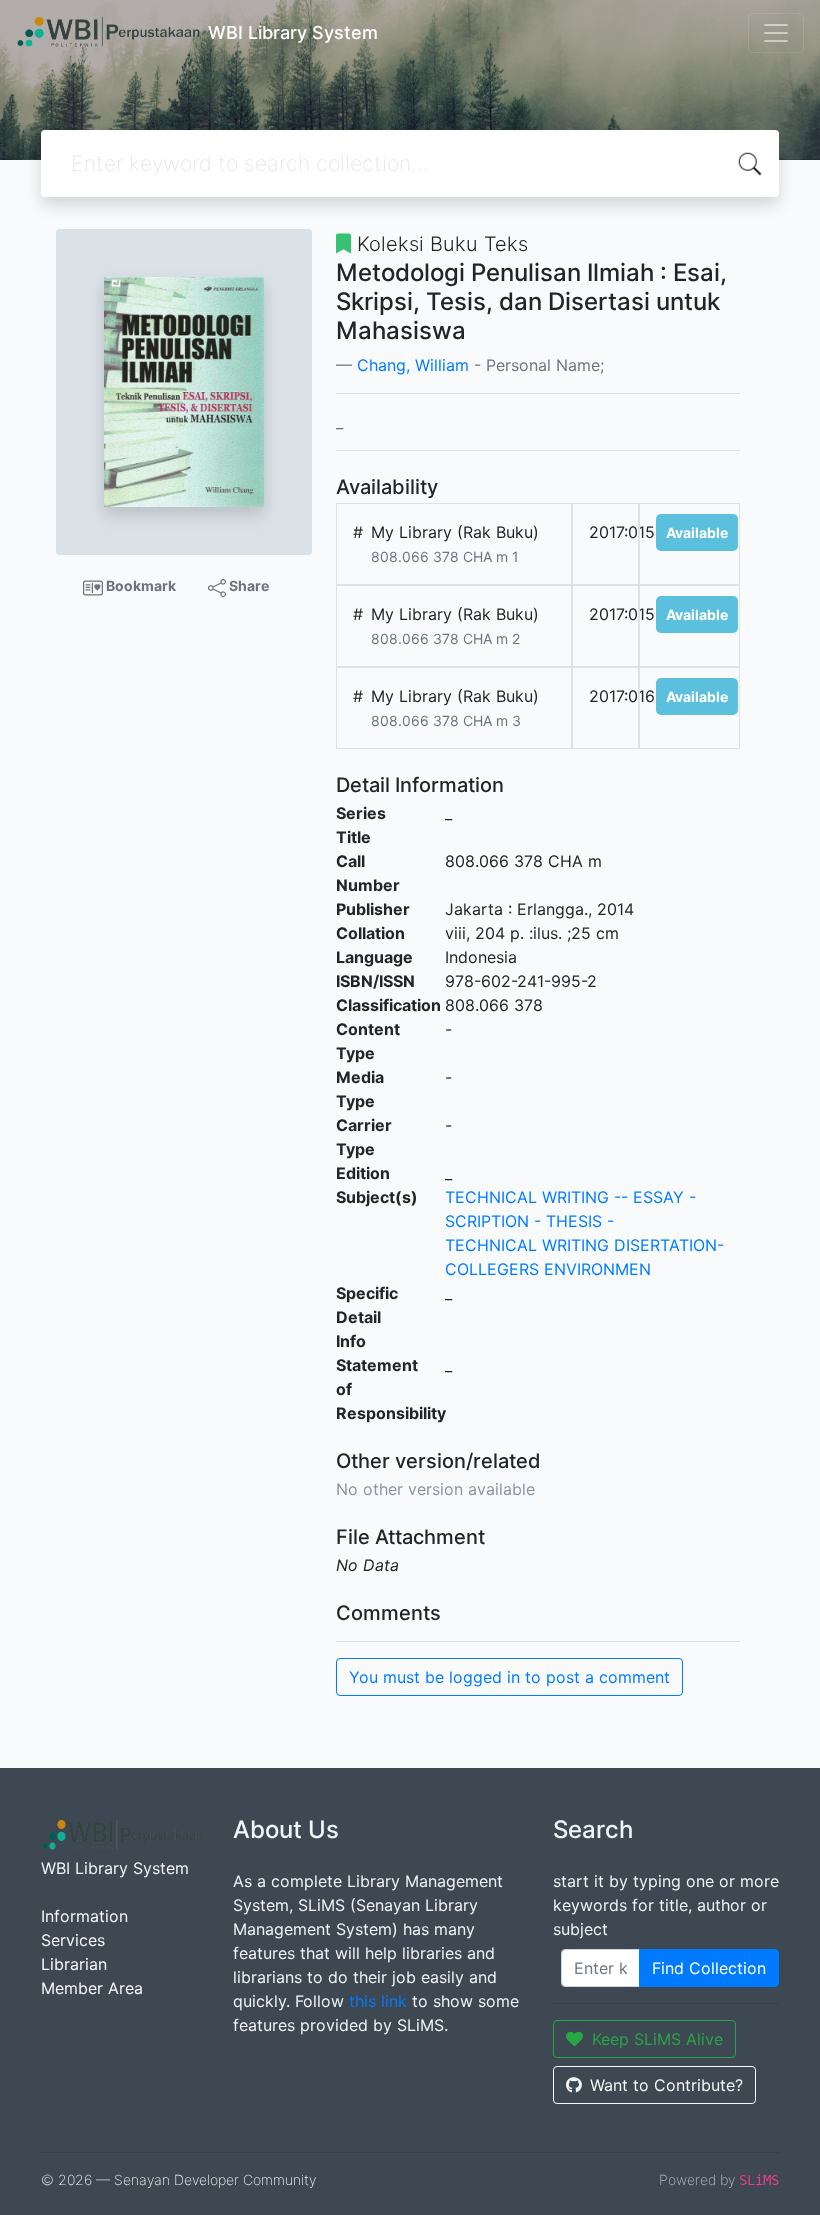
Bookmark (139, 585)
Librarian (74, 1964)
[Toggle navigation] (776, 33)
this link (378, 2001)
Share (247, 585)
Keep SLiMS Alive (657, 2039)
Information (84, 1916)
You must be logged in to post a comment (509, 1677)
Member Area (92, 1988)
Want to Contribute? (666, 2085)
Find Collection (709, 1968)
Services (73, 1940)
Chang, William (413, 365)
